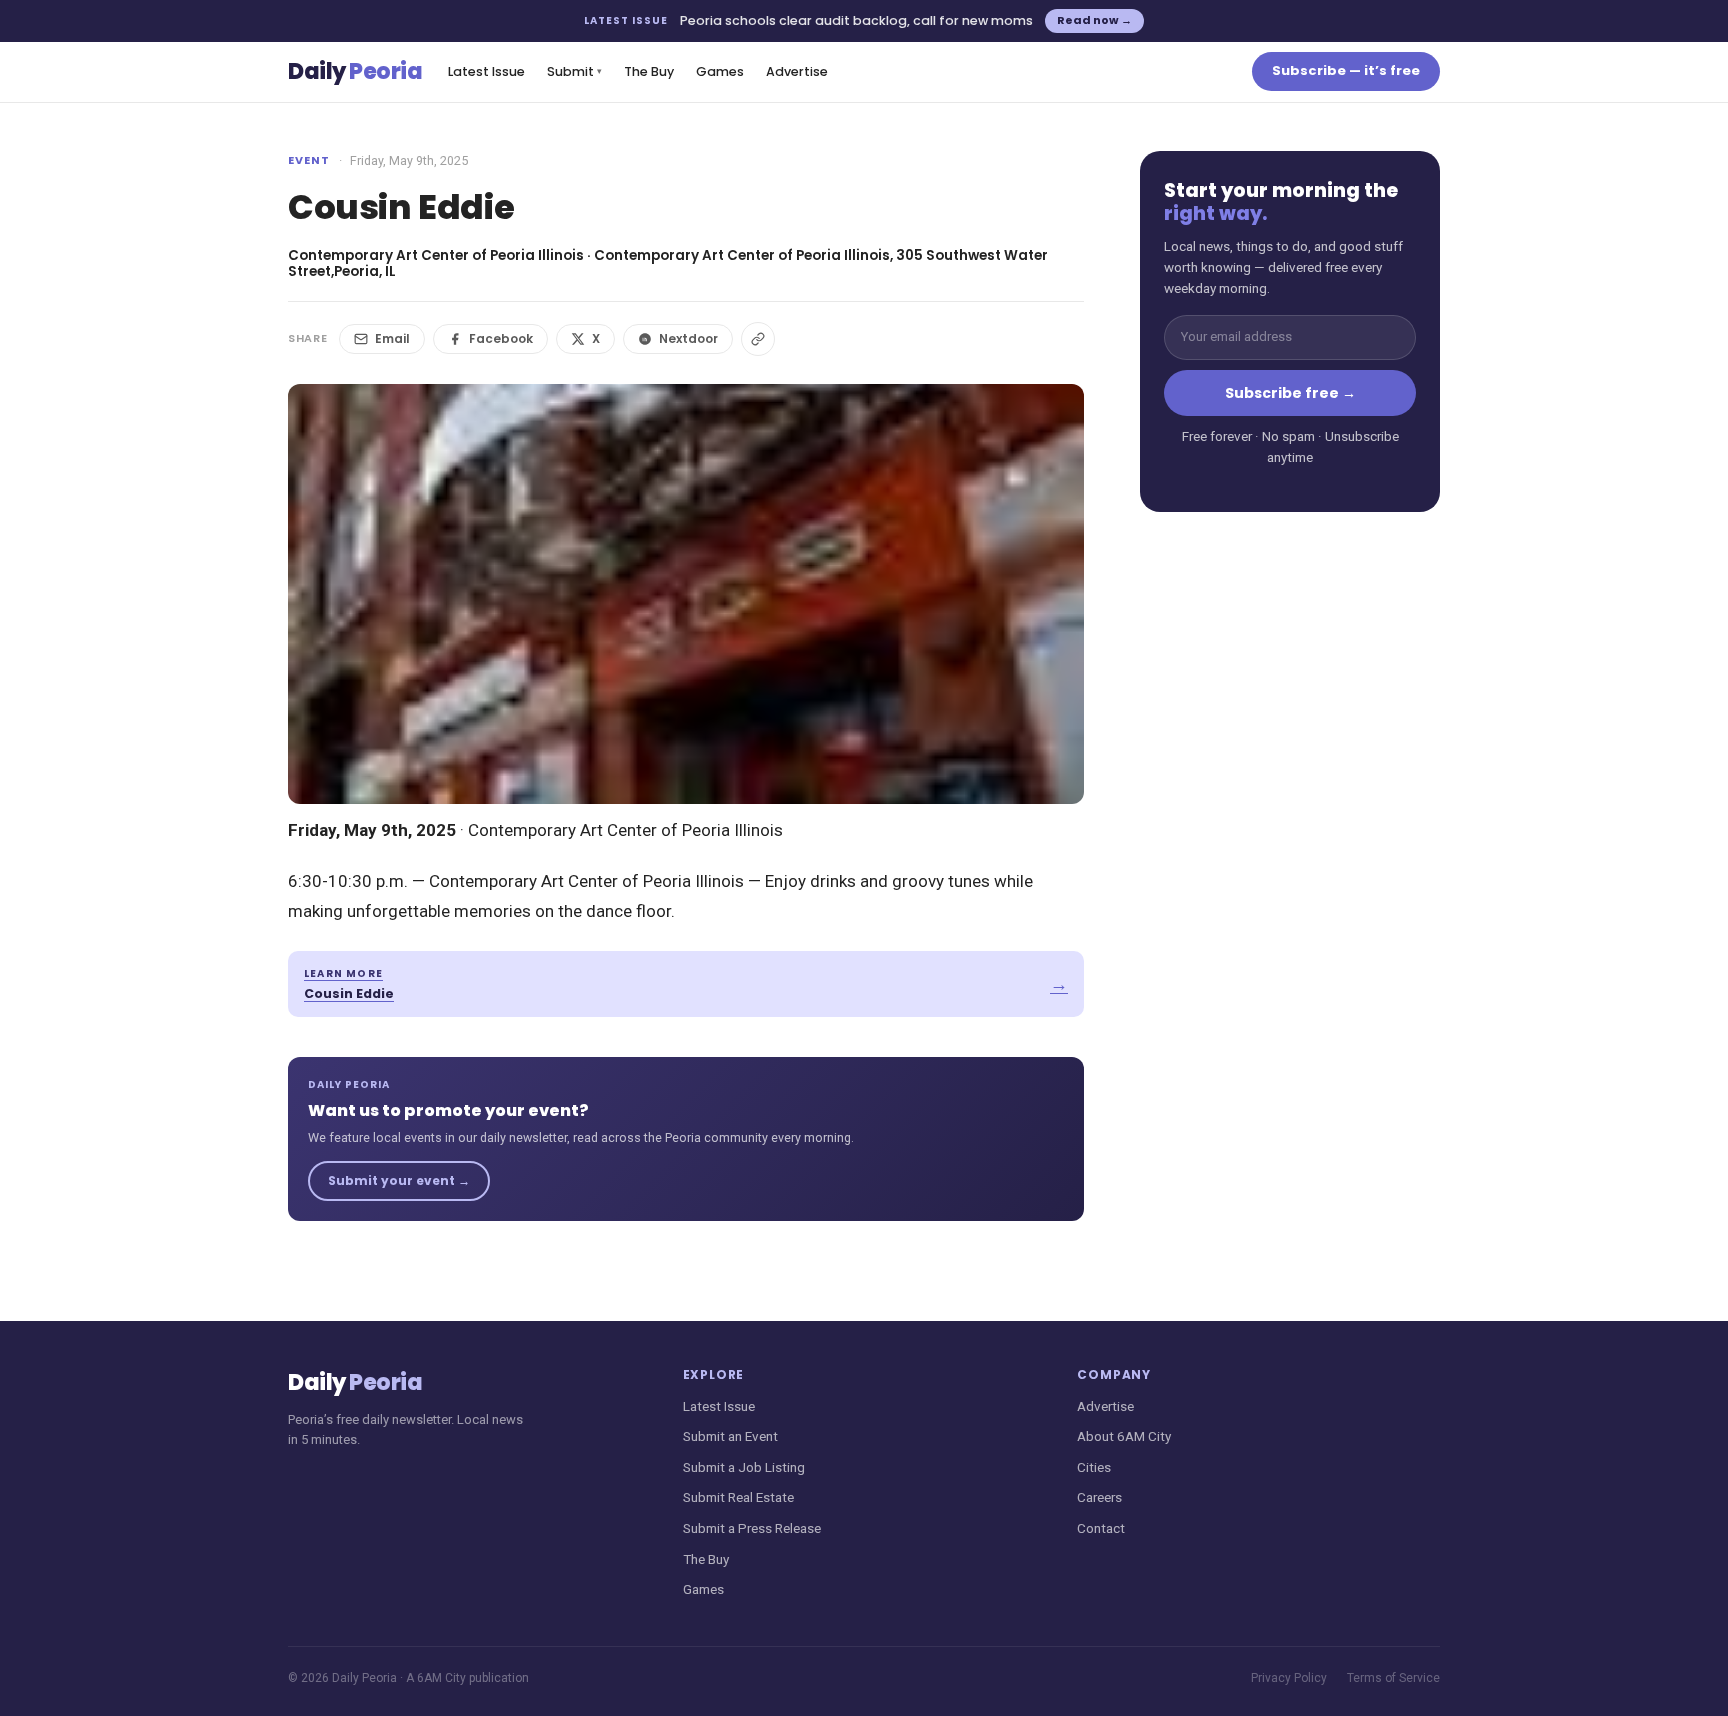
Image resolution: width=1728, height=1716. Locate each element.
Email (392, 338)
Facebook (501, 338)
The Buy (649, 71)
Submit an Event (730, 1436)
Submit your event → (399, 1180)
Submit (574, 71)
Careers (1099, 1497)
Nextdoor (688, 338)
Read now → (1094, 20)
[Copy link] (758, 339)
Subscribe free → (1290, 393)
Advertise (797, 71)
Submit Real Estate (738, 1497)
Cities (1094, 1467)
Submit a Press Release (752, 1528)
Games (720, 71)
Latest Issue (486, 71)
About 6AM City (1124, 1436)
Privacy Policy (1289, 1678)
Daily (355, 71)
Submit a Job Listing (744, 1467)
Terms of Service (1393, 1678)
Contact (1101, 1528)
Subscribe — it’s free (1346, 70)
